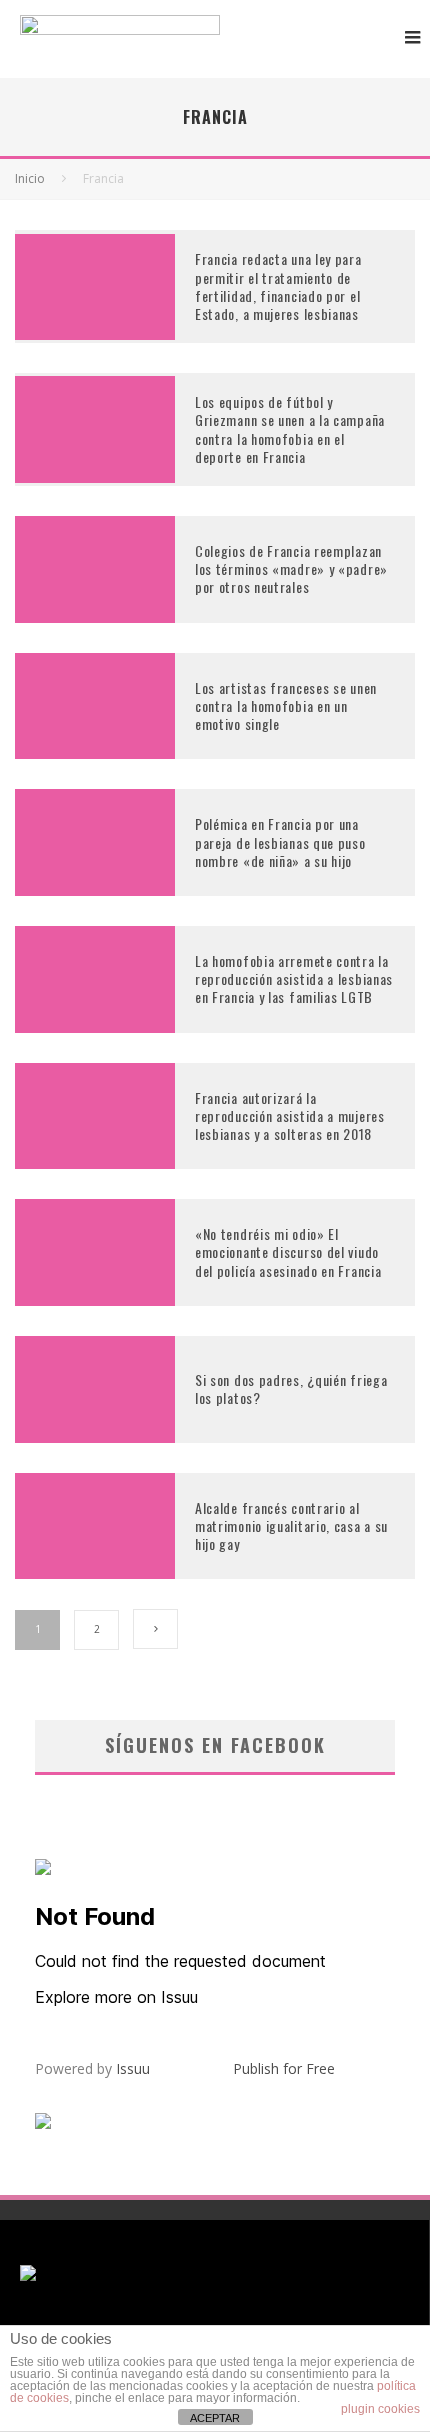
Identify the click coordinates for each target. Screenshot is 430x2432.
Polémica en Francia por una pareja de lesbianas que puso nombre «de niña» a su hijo (280, 841)
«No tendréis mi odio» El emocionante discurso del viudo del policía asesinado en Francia (288, 1251)
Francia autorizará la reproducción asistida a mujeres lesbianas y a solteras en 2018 (290, 1115)
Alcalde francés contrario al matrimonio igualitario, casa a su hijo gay (291, 1525)
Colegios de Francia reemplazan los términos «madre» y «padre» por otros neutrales (291, 568)
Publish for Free (284, 2068)
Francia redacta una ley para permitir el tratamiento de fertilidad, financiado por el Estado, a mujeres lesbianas (278, 286)
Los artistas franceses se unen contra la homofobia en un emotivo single (286, 705)
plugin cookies (380, 2409)
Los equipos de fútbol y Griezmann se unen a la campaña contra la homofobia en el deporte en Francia (290, 429)
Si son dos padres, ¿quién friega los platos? (291, 1388)
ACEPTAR (215, 2418)
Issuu (133, 2068)
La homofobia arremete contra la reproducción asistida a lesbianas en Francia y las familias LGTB (294, 978)
